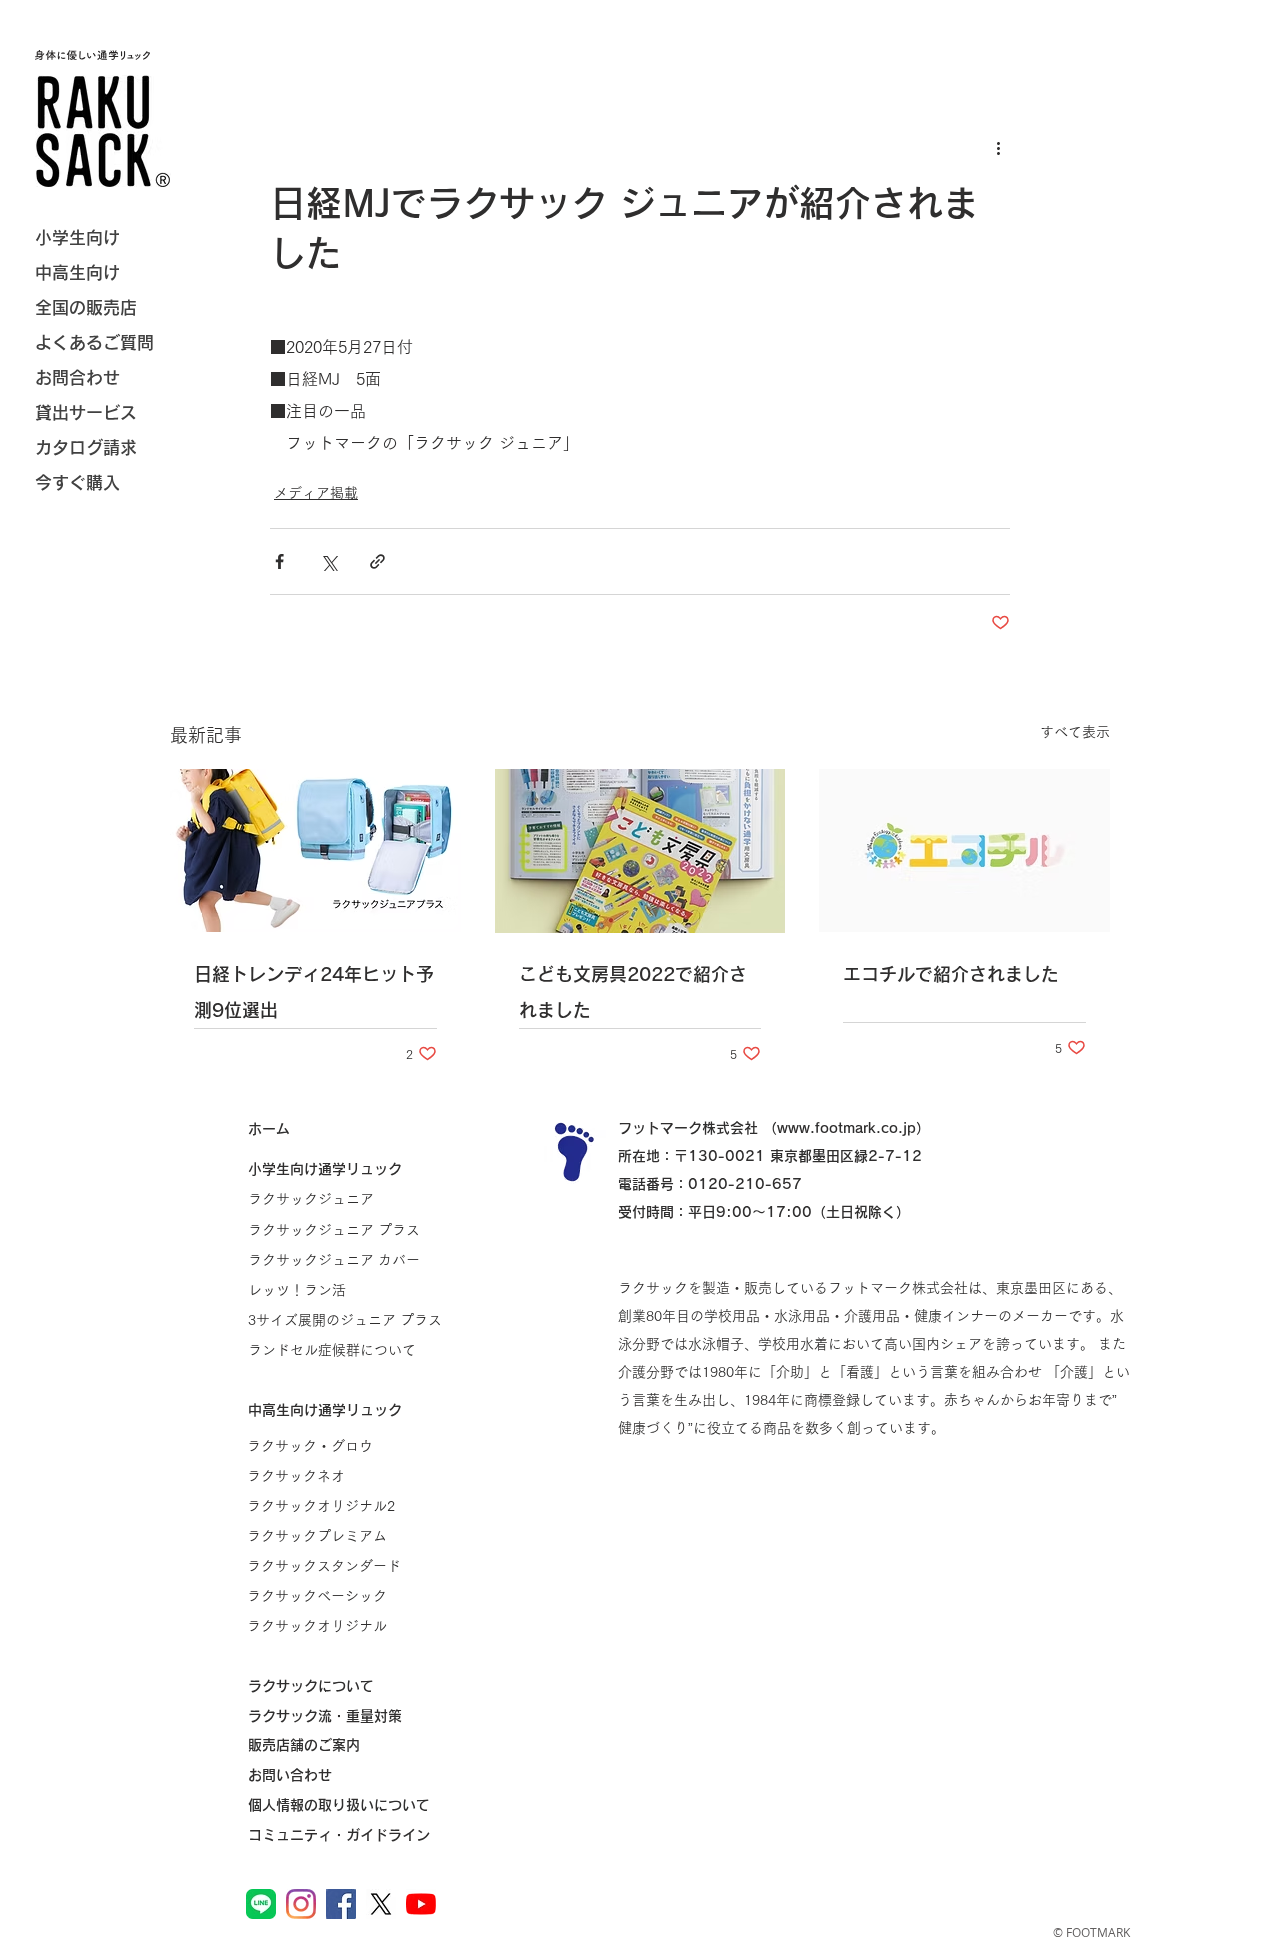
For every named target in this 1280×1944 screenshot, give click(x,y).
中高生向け (77, 272)
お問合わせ (77, 377)
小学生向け (77, 237)
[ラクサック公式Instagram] (301, 1904)
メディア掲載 (316, 493)
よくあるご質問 (94, 342)
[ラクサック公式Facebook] (341, 1904)
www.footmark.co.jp (846, 1128)
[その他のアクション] (998, 148)
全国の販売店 (86, 307)
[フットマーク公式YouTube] (421, 1904)
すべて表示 (1075, 732)
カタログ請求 (86, 447)
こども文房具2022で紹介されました (633, 992)
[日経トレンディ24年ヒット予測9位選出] (315, 850)
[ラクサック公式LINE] (261, 1904)
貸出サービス (86, 412)
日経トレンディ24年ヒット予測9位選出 (314, 992)
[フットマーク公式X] (381, 1904)
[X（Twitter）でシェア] (328, 561)
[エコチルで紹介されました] (964, 850)
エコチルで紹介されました (951, 974)
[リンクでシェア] (377, 561)
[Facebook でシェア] (279, 561)
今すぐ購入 (77, 482)
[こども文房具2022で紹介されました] (640, 851)
